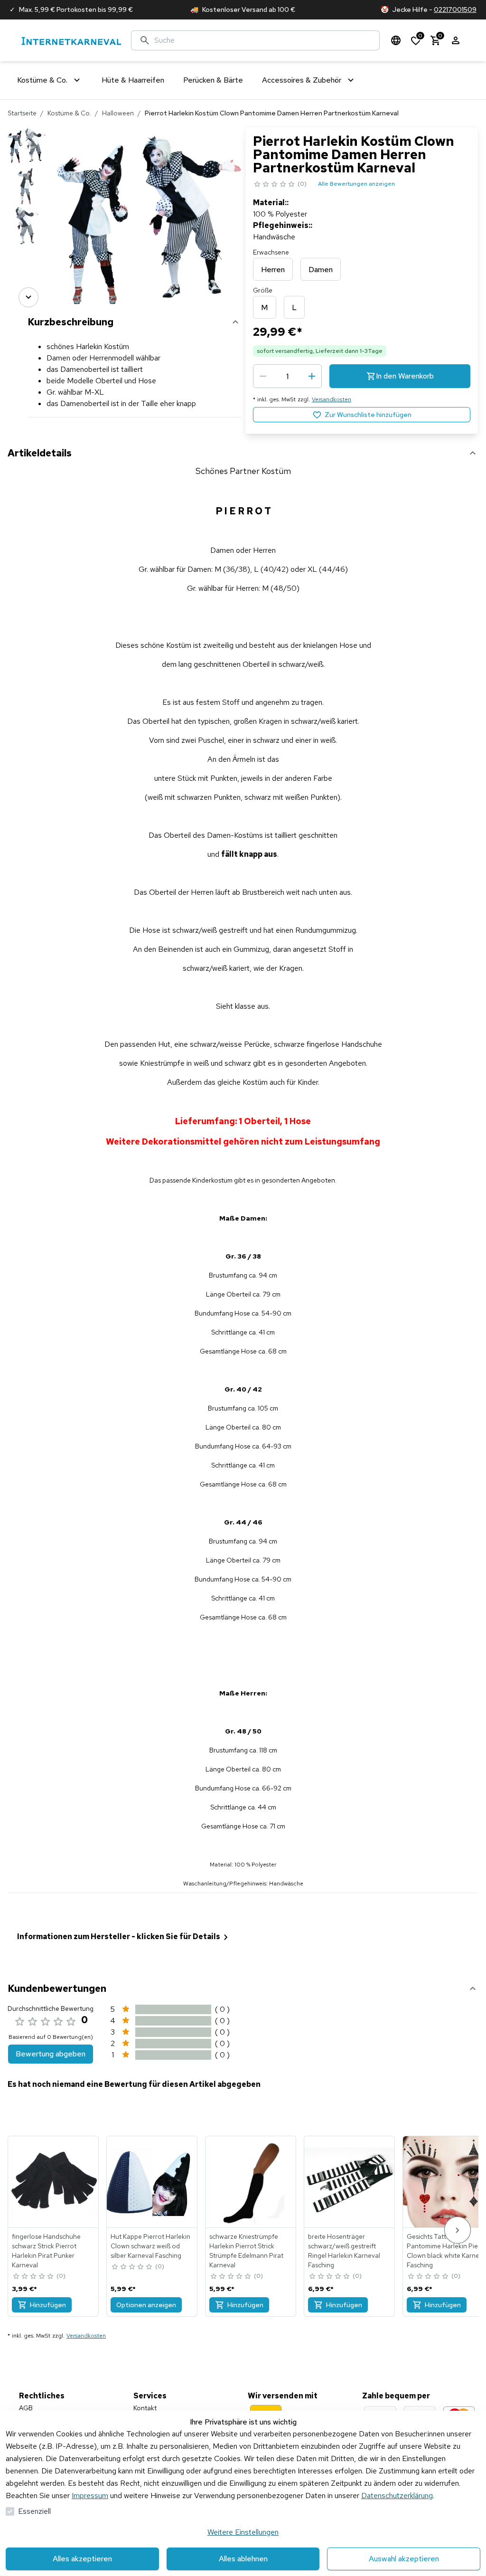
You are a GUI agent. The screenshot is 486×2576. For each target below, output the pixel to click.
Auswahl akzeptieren (404, 2559)
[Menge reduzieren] (263, 376)
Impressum (90, 2495)
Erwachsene (271, 252)
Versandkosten (332, 399)
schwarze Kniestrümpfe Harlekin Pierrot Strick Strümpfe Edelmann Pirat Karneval (246, 2251)
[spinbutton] (287, 376)
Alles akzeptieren (82, 2559)
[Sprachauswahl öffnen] (396, 40)
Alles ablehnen (243, 2559)
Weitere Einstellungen (243, 2532)
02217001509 (455, 9)
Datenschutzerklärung (397, 2495)
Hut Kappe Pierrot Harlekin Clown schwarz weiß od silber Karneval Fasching (150, 2246)
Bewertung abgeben (51, 2054)
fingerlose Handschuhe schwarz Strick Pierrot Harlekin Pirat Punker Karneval (46, 2251)
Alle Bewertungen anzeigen (356, 184)
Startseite (22, 113)
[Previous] (28, 140)
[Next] (28, 297)
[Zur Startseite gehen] (71, 41)
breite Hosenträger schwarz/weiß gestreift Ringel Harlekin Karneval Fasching (344, 2251)
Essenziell (34, 2511)
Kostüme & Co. (69, 113)
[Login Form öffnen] (456, 40)
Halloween (118, 113)
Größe (263, 290)
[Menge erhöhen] (312, 376)
